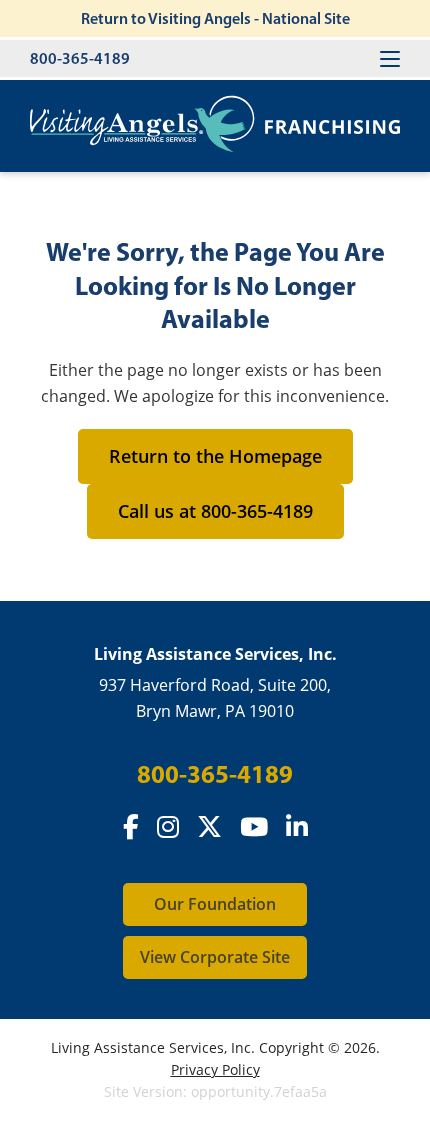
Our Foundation (215, 904)
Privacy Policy (215, 1069)
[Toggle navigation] (390, 58)
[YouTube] (254, 827)
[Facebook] (131, 827)
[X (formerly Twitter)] (209, 827)
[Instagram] (168, 827)
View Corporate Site (215, 957)
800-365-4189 (80, 58)
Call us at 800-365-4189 (215, 511)
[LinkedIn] (297, 827)
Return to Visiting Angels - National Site (215, 18)
